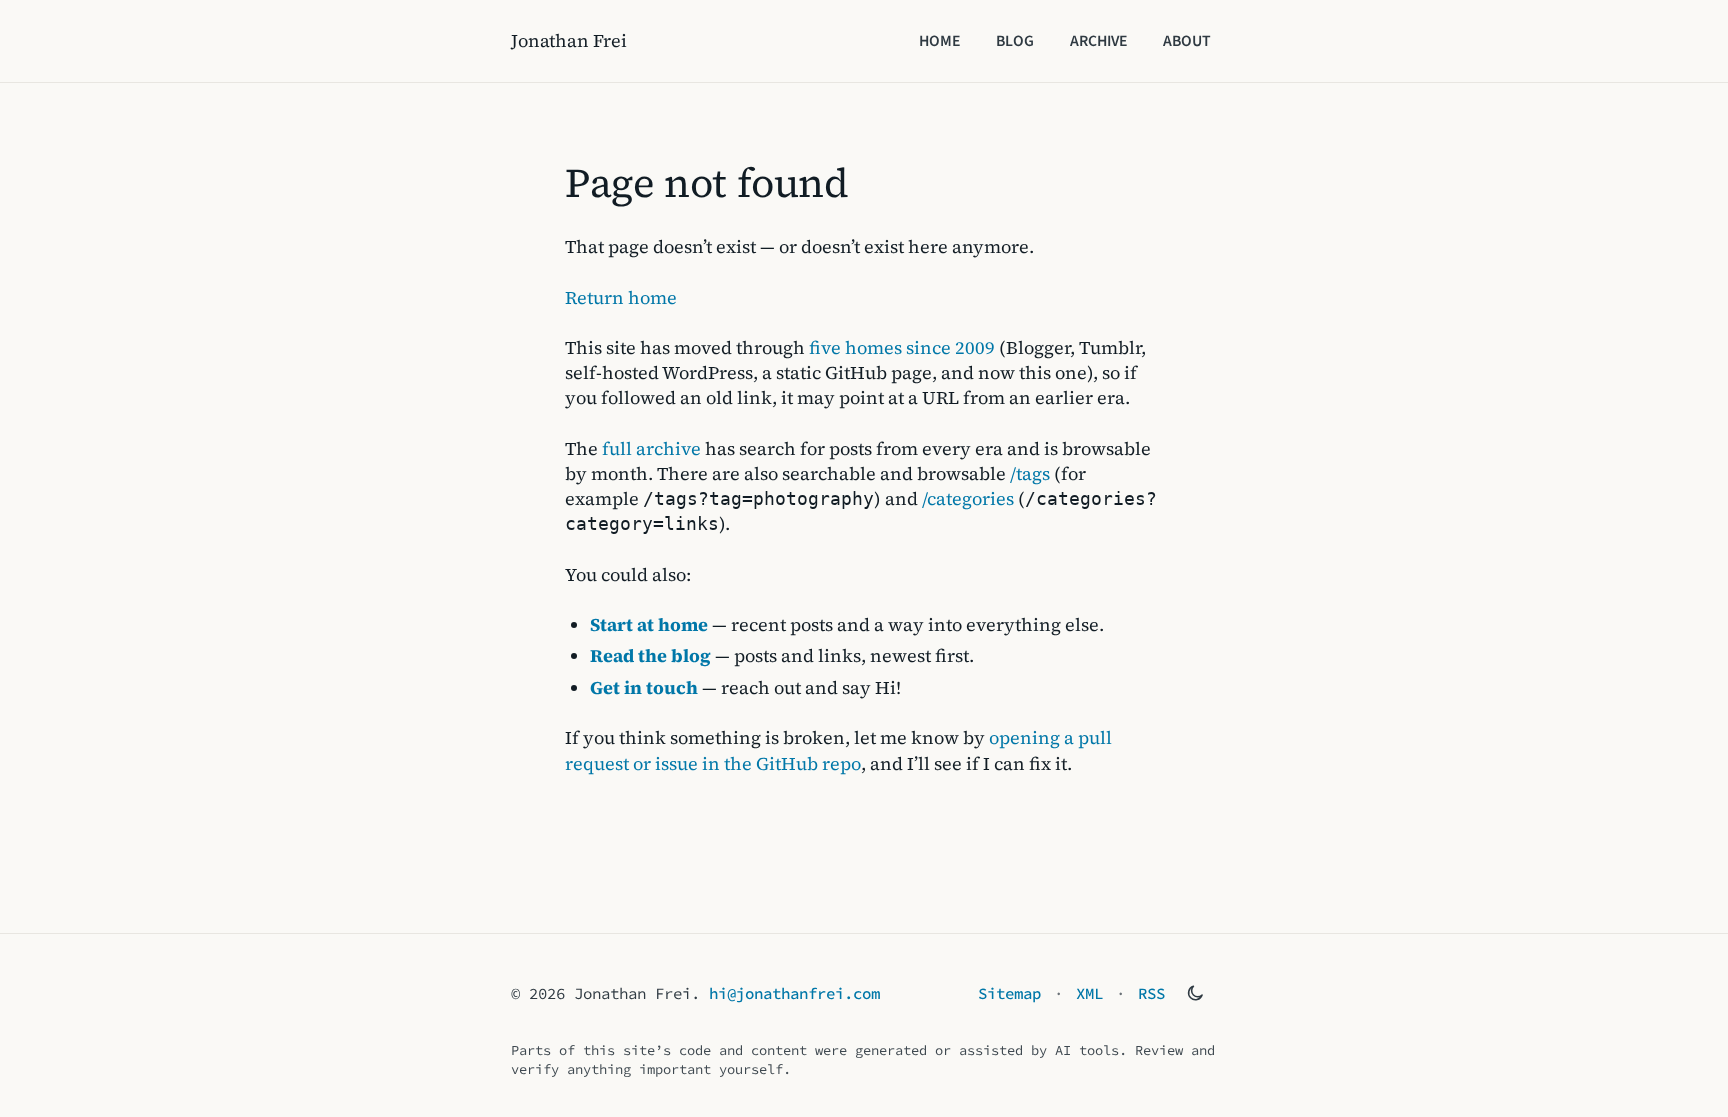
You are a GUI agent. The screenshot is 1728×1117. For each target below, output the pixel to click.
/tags (1030, 473)
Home (939, 41)
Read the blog (650, 655)
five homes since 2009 (902, 347)
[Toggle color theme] (1195, 993)
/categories (968, 498)
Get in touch (644, 687)
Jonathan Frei (569, 40)
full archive (651, 448)
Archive (1098, 41)
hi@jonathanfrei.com (794, 993)
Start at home (649, 624)
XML (1089, 993)
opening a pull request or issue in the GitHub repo (838, 750)
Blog (1015, 41)
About (1187, 41)
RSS (1151, 993)
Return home (621, 297)
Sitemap (1009, 993)
